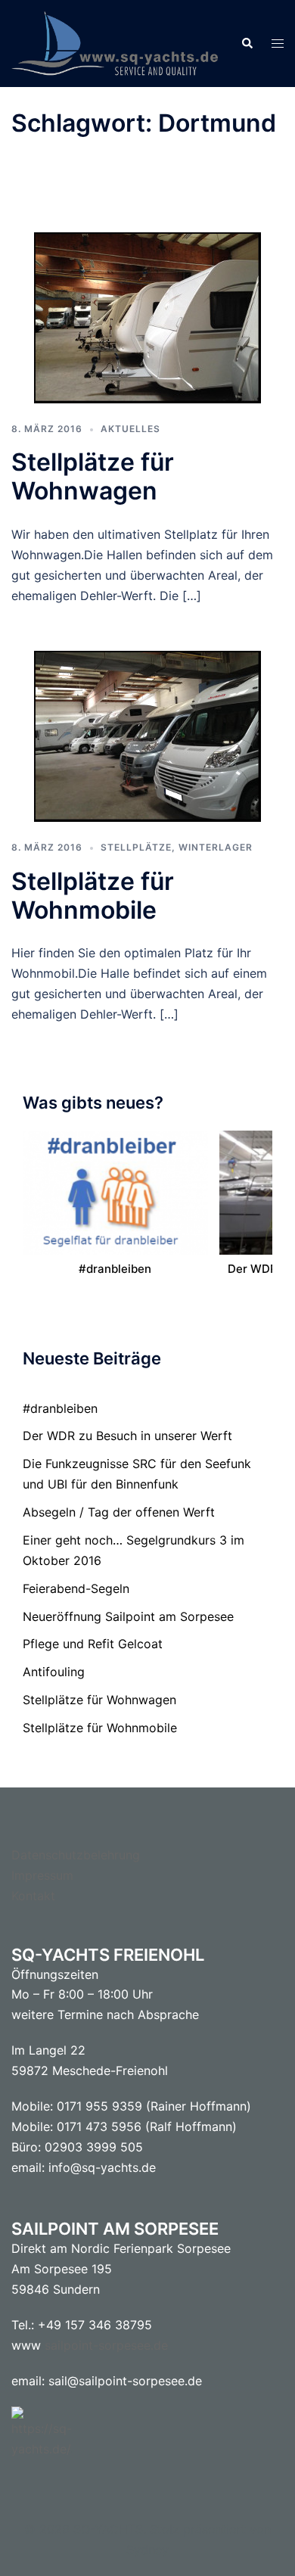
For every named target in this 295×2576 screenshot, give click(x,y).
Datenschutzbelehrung (76, 1855)
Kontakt (33, 1896)
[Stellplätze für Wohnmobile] (147, 736)
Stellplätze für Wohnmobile (93, 896)
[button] (247, 43)
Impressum (42, 1875)
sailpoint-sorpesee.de (106, 2345)
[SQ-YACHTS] (115, 42)
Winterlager (216, 847)
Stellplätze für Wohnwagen (93, 476)
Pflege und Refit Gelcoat (93, 1644)
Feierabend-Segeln (76, 1588)
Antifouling (54, 1672)
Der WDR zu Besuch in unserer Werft (127, 1436)
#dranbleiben (115, 1269)
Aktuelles (130, 429)
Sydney (147, 2550)
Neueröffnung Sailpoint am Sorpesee (128, 1616)
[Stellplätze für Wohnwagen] (147, 316)
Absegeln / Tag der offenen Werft (119, 1512)
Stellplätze (136, 847)
